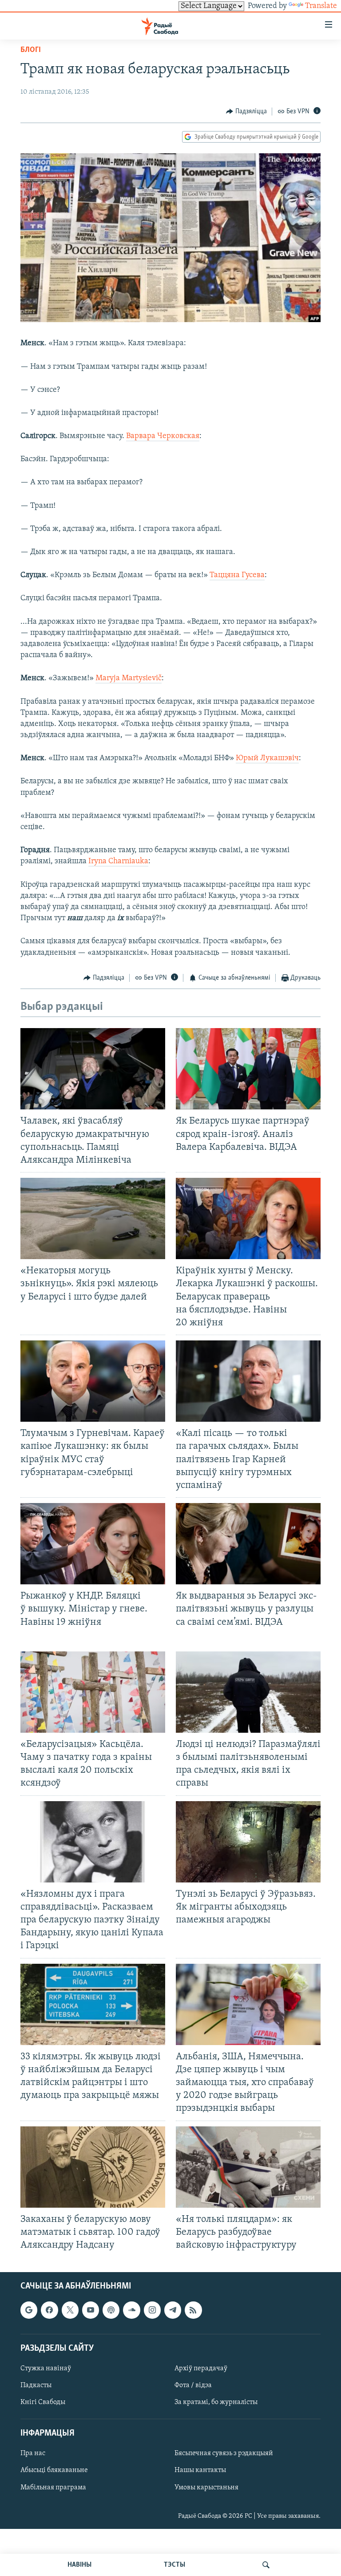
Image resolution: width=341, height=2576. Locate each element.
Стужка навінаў (46, 2369)
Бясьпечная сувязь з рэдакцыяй (224, 2454)
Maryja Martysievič (129, 678)
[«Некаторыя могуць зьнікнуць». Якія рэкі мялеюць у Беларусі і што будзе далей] (93, 1218)
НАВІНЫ (79, 2565)
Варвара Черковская (163, 436)
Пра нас (33, 2454)
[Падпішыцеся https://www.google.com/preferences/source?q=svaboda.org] (29, 2310)
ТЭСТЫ (174, 2565)
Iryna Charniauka (118, 861)
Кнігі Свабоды (43, 2402)
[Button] (246, 112)
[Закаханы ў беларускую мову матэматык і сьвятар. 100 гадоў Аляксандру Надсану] (93, 2167)
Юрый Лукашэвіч (267, 758)
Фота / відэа (193, 2385)
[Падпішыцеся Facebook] (49, 2310)
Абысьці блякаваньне (54, 2471)
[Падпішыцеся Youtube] (91, 2310)
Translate (321, 6)
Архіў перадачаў (201, 2369)
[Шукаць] (266, 2565)
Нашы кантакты (200, 2471)
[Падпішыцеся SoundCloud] (131, 2310)
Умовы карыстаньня (206, 2488)
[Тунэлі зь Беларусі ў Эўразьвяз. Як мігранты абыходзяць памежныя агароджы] (248, 1842)
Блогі (31, 50)
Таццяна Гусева (237, 575)
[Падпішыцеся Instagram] (152, 2310)
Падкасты (36, 2385)
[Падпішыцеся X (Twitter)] (70, 2310)
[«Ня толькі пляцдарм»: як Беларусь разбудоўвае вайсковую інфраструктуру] (248, 2167)
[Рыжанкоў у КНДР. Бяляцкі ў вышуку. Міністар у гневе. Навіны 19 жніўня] (93, 1544)
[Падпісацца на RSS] (193, 2310)
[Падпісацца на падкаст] (111, 2310)
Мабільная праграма (53, 2488)
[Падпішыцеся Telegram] (173, 2310)
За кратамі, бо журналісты (216, 2402)
